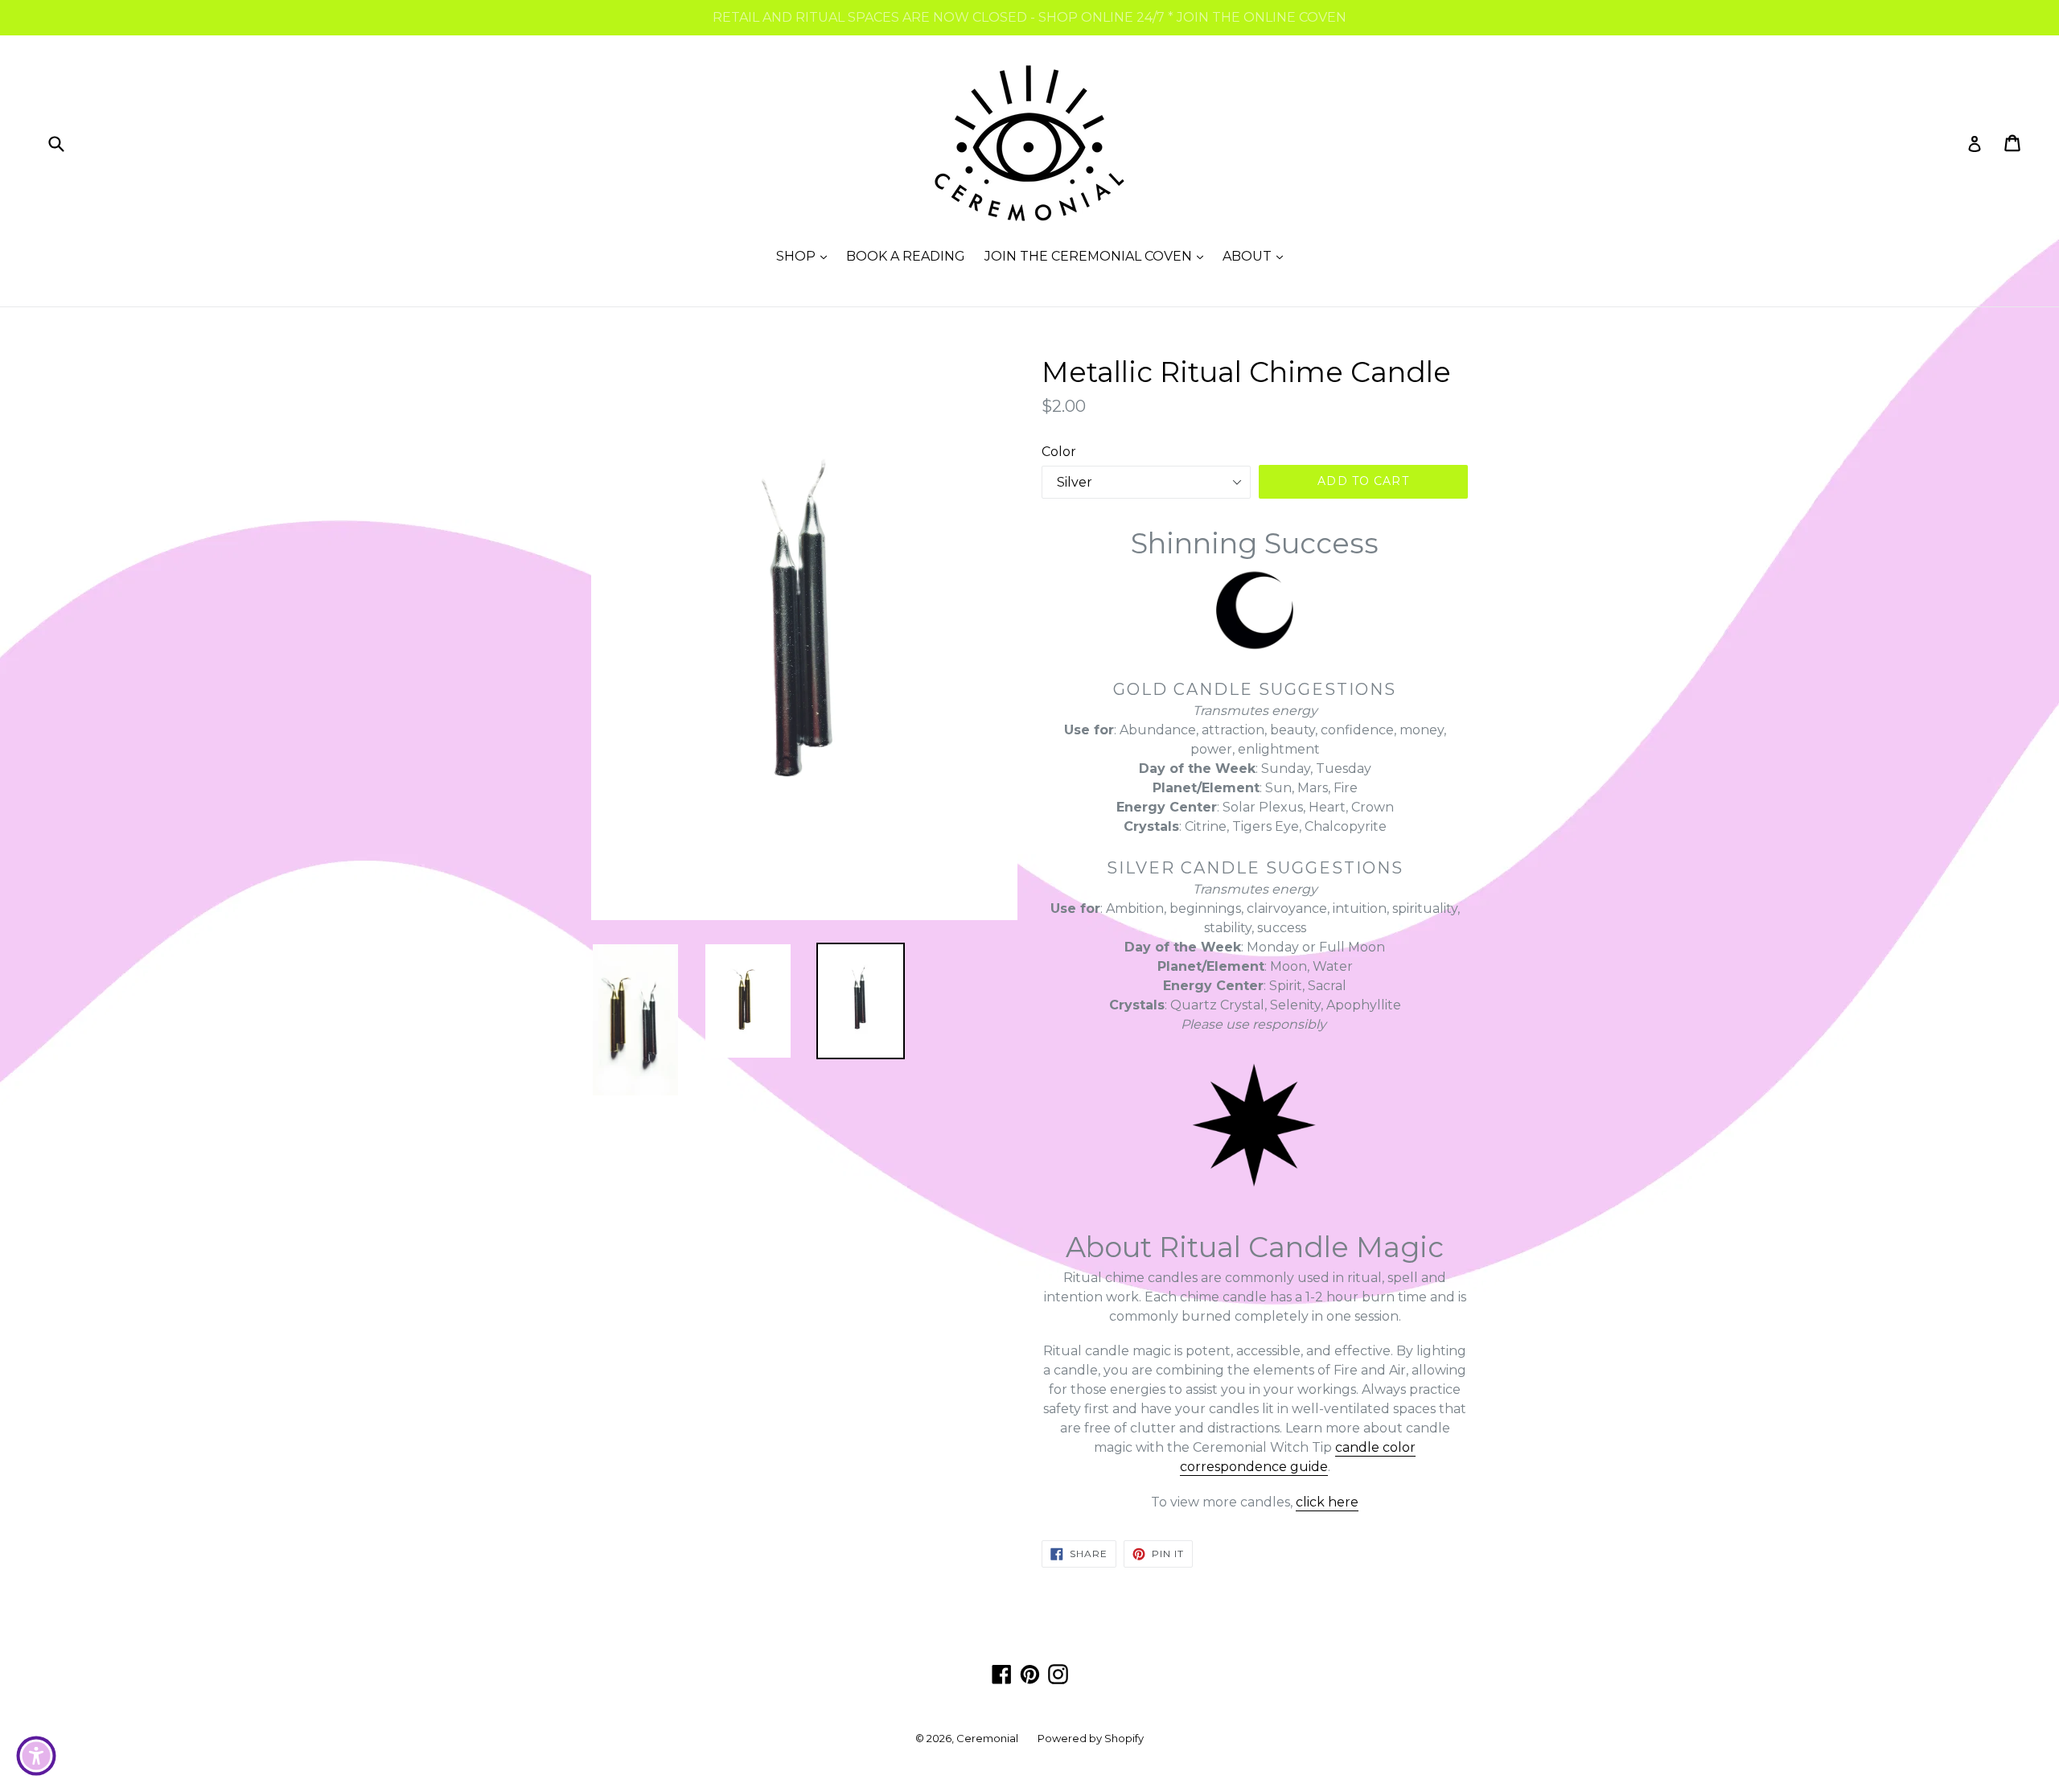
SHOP (806, 256)
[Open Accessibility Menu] (36, 1756)
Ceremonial (987, 1738)
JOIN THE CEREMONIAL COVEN (1098, 256)
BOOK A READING (906, 256)
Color (1059, 452)
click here (1327, 1502)
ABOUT (1257, 256)
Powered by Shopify (1091, 1738)
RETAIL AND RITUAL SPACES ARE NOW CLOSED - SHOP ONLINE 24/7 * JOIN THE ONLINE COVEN (1029, 17)
